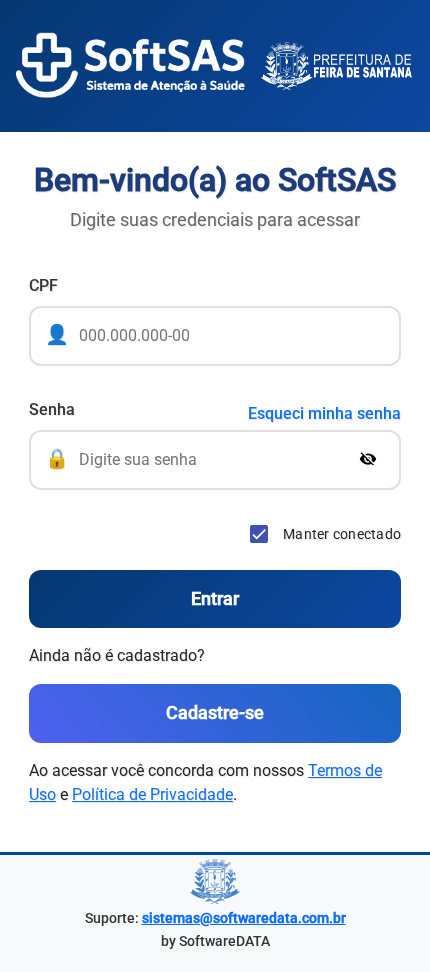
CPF (43, 285)
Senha (52, 409)
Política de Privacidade (152, 794)
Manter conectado (342, 534)
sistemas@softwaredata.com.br (244, 918)
